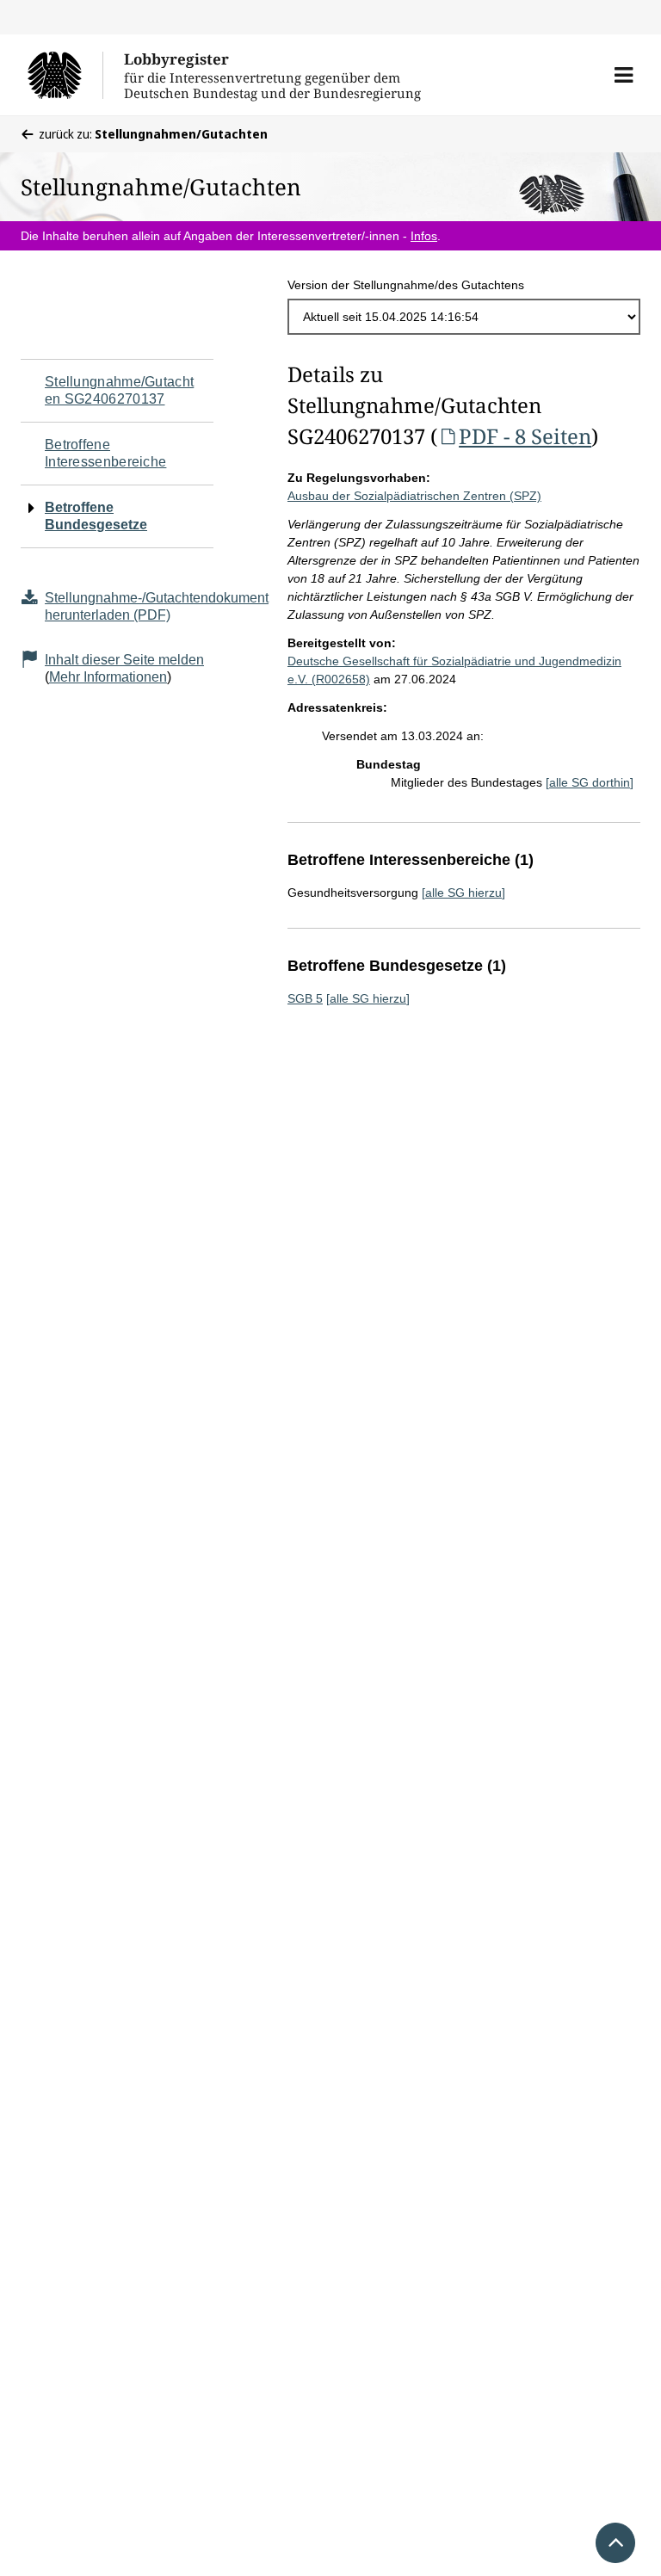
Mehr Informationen (108, 677)
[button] (624, 75)
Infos (424, 236)
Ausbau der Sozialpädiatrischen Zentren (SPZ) (414, 496)
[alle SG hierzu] (463, 893)
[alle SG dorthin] (590, 782)
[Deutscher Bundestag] (65, 75)
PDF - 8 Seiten (525, 436)
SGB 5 (305, 998)
